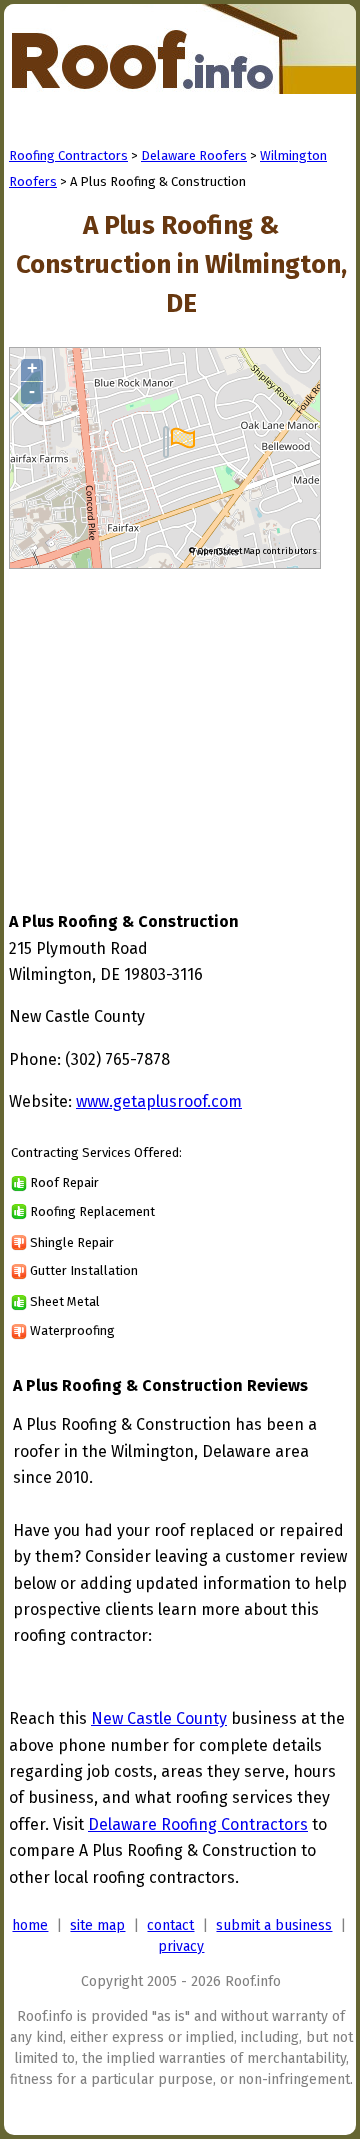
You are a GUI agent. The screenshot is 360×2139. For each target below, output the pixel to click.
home (30, 1925)
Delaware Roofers (194, 155)
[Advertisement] (177, 721)
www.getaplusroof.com (159, 1101)
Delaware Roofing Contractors (198, 1824)
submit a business (274, 1925)
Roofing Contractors (68, 155)
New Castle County (159, 1718)
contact (170, 1925)
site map (97, 1925)
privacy (181, 1946)
